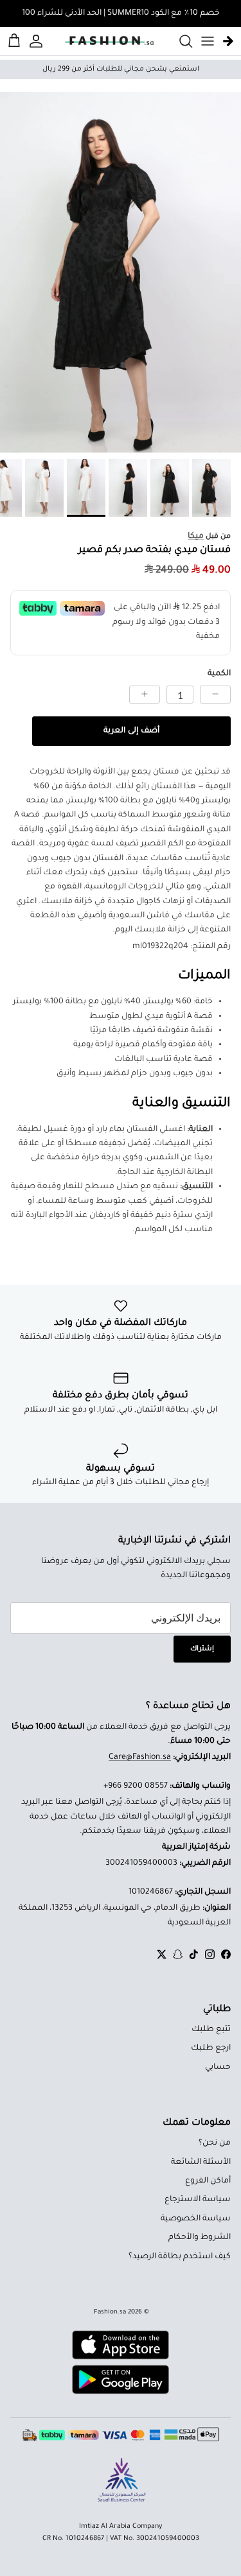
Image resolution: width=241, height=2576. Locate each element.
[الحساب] (38, 41)
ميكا (196, 537)
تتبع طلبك (211, 2030)
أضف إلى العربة (131, 731)
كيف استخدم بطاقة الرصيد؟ (180, 2257)
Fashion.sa (110, 2312)
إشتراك (202, 1649)
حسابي (218, 2068)
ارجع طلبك (211, 2048)
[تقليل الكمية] (215, 695)
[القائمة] (208, 41)
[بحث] (179, 41)
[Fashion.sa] (109, 41)
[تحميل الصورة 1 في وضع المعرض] (121, 272)
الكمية (219, 674)
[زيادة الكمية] (145, 695)
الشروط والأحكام (200, 2238)
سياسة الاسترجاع (198, 2200)
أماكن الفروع (208, 2181)
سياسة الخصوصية (196, 2219)
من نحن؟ (215, 2143)
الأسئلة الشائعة (201, 2163)
